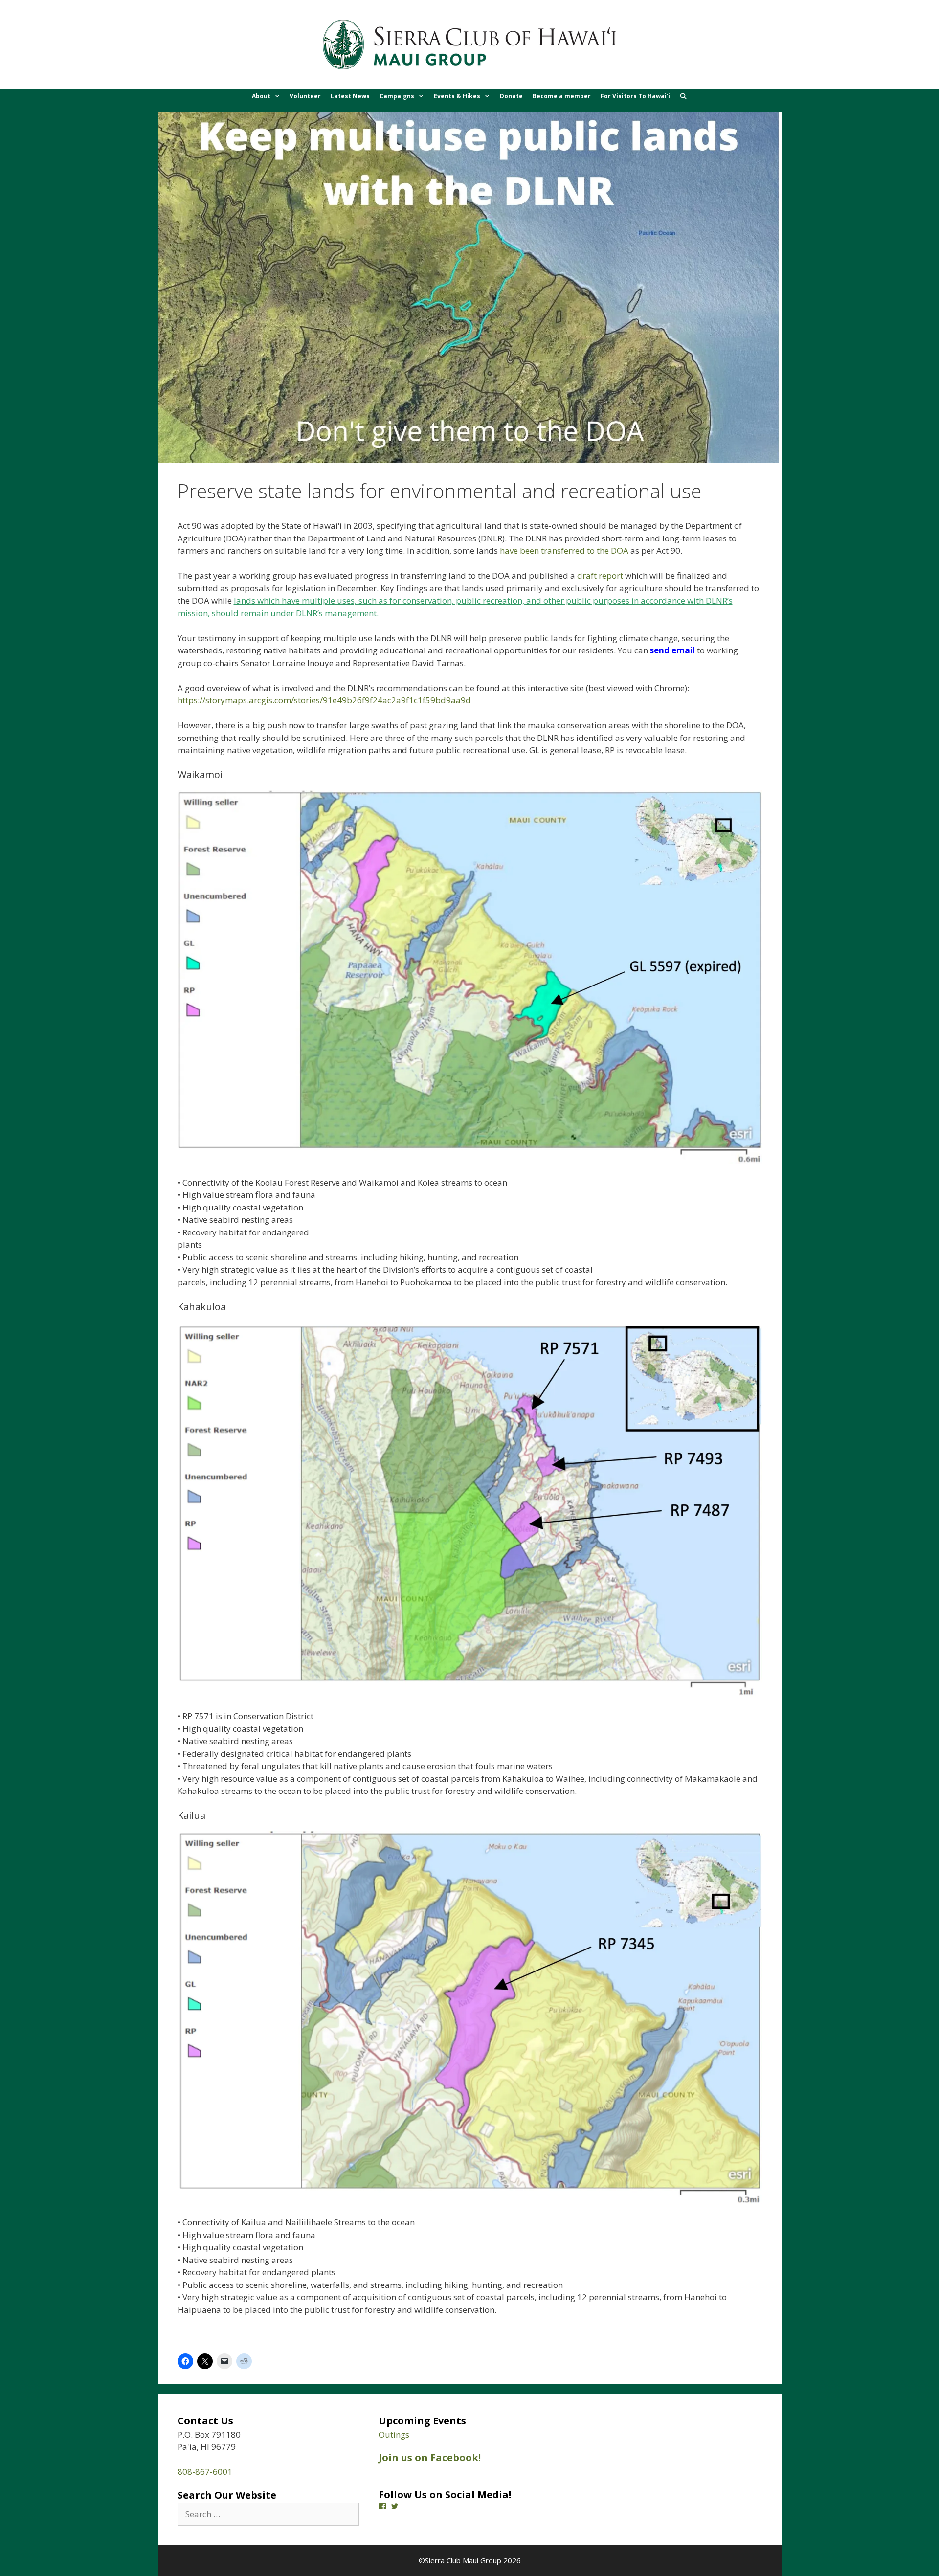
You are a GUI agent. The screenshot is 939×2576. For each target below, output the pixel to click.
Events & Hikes (457, 96)
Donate (511, 96)
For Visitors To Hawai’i (635, 96)
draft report (600, 575)
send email (672, 650)
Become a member (562, 96)
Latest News (350, 96)
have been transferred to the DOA (564, 550)
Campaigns (397, 96)
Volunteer (305, 96)
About (261, 96)
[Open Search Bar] (683, 96)
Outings (394, 2434)
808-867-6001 (205, 2472)
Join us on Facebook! (430, 2457)
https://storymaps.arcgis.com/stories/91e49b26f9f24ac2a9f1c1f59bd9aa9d (324, 700)
